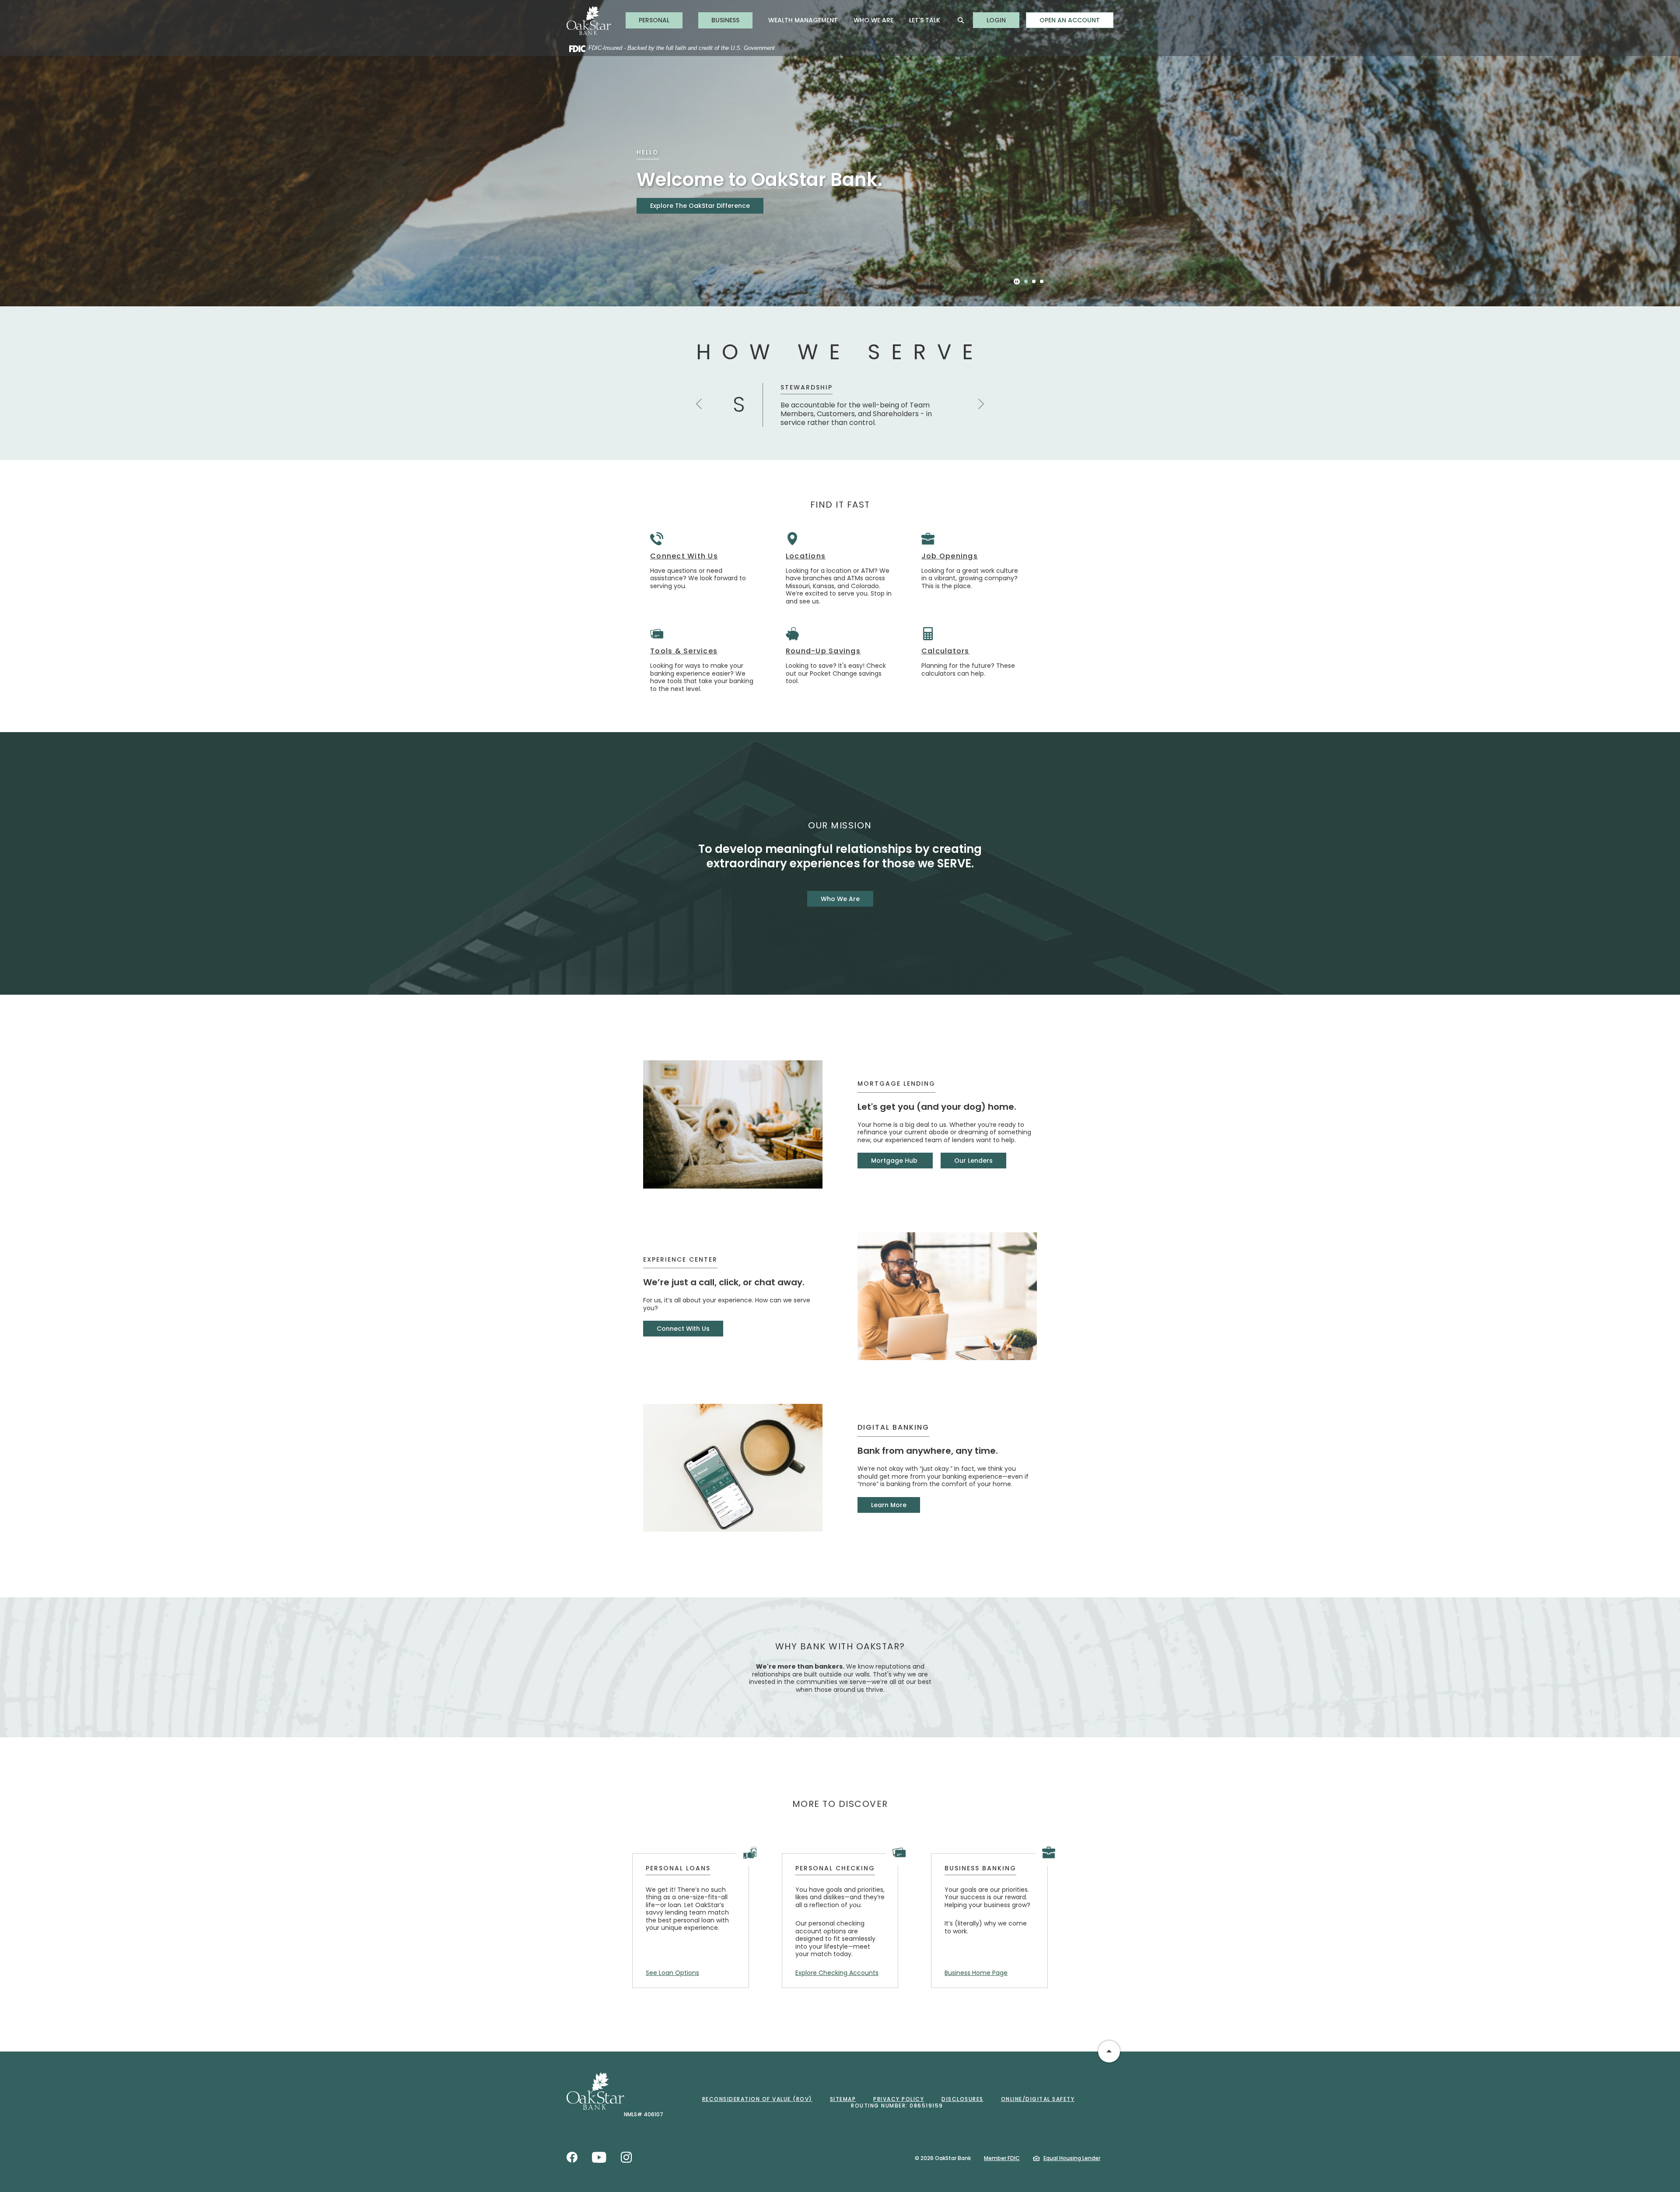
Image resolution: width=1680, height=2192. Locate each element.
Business (725, 20)
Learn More (889, 1505)
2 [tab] (1034, 281)
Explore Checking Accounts (837, 1973)
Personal (654, 20)
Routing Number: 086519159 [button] (897, 2106)
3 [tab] (1042, 281)
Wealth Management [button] (803, 20)
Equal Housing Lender (1072, 2158)
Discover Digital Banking (688, 219)
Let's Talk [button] (925, 20)
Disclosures (962, 2099)
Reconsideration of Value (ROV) (757, 2099)
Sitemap (843, 2099)
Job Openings (950, 556)
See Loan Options (672, 1973)
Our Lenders (973, 1161)
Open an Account (1070, 20)
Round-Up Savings (823, 651)
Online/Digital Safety (1038, 2099)
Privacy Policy (899, 2099)
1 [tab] (1026, 281)
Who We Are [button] (873, 20)
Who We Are (840, 899)
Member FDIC (1002, 2158)
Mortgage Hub (895, 1161)
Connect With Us (684, 556)
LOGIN (1003, 20)
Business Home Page (976, 1973)
